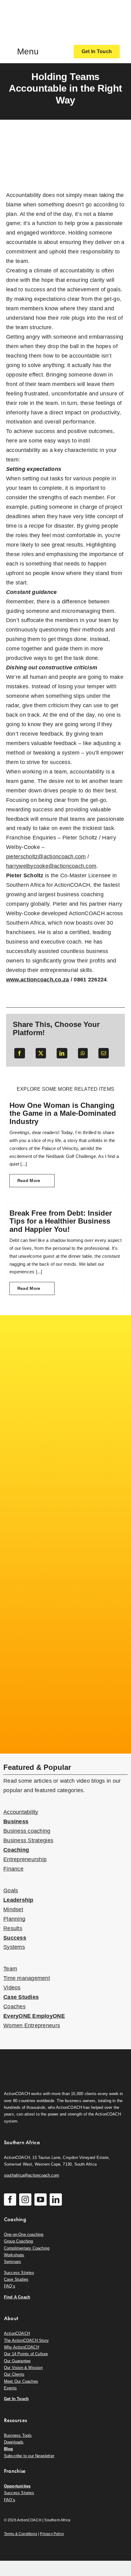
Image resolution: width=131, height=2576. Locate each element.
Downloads (14, 2442)
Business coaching (27, 1831)
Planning (14, 1919)
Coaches (14, 2007)
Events (10, 2388)
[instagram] (25, 2199)
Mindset (13, 1909)
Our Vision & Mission (23, 2368)
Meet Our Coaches (21, 2381)
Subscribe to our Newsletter (29, 2456)
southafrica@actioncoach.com (32, 2175)
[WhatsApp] (83, 1053)
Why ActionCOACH (21, 2347)
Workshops (14, 2255)
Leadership (18, 1900)
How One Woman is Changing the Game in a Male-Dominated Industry (63, 1113)
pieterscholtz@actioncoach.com (46, 857)
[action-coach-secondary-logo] (34, 2060)
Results (13, 1928)
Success (15, 1938)
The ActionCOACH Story (26, 2340)
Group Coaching (19, 2241)
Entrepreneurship (25, 1859)
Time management (27, 1978)
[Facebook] (19, 1053)
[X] (41, 1053)
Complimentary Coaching (27, 2248)
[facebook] (10, 2199)
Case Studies (21, 1997)
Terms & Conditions (21, 2534)
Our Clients (14, 2374)
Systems (14, 1947)
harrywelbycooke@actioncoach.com (51, 866)
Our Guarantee (17, 2361)
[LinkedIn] (62, 1053)
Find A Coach (17, 2297)
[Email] (104, 1053)
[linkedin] (56, 2199)
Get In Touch (16, 2399)
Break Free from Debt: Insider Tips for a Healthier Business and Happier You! (61, 1221)
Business (16, 1821)
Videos (12, 1988)
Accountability (21, 1812)
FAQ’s (10, 2286)
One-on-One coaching (24, 2234)
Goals (11, 1890)
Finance (13, 1869)
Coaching (16, 1850)
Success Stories (19, 2273)
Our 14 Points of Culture (26, 2354)
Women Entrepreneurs (32, 2025)
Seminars (13, 2262)
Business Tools (18, 2435)
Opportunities (17, 2486)
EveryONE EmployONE (34, 2016)
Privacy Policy (52, 2534)
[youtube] (41, 2199)
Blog (9, 2449)
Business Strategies (28, 1840)
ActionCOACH (17, 2333)
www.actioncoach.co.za (38, 980)
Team (10, 1969)
